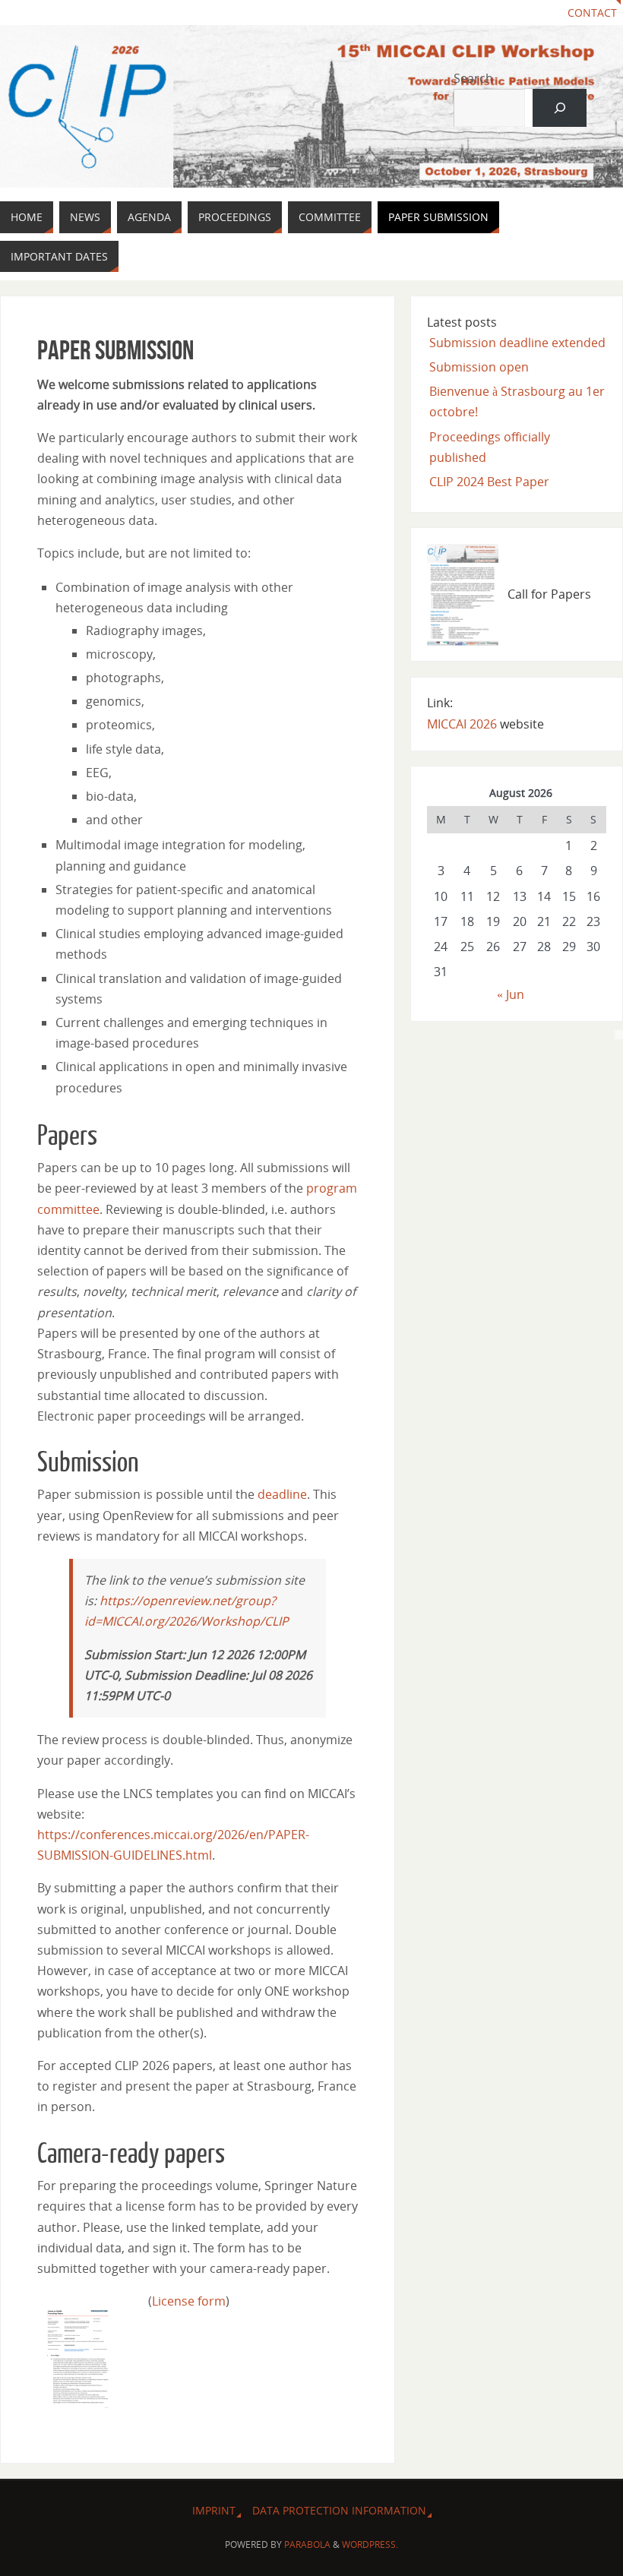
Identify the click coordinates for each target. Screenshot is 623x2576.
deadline (282, 1494)
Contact (592, 13)
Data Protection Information (339, 2510)
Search (473, 78)
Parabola (307, 2544)
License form (189, 2301)
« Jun (511, 994)
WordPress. (370, 2544)
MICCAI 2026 (462, 724)
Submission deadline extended (517, 343)
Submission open (479, 367)
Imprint (214, 2510)
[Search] (560, 107)
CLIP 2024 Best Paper (489, 482)
